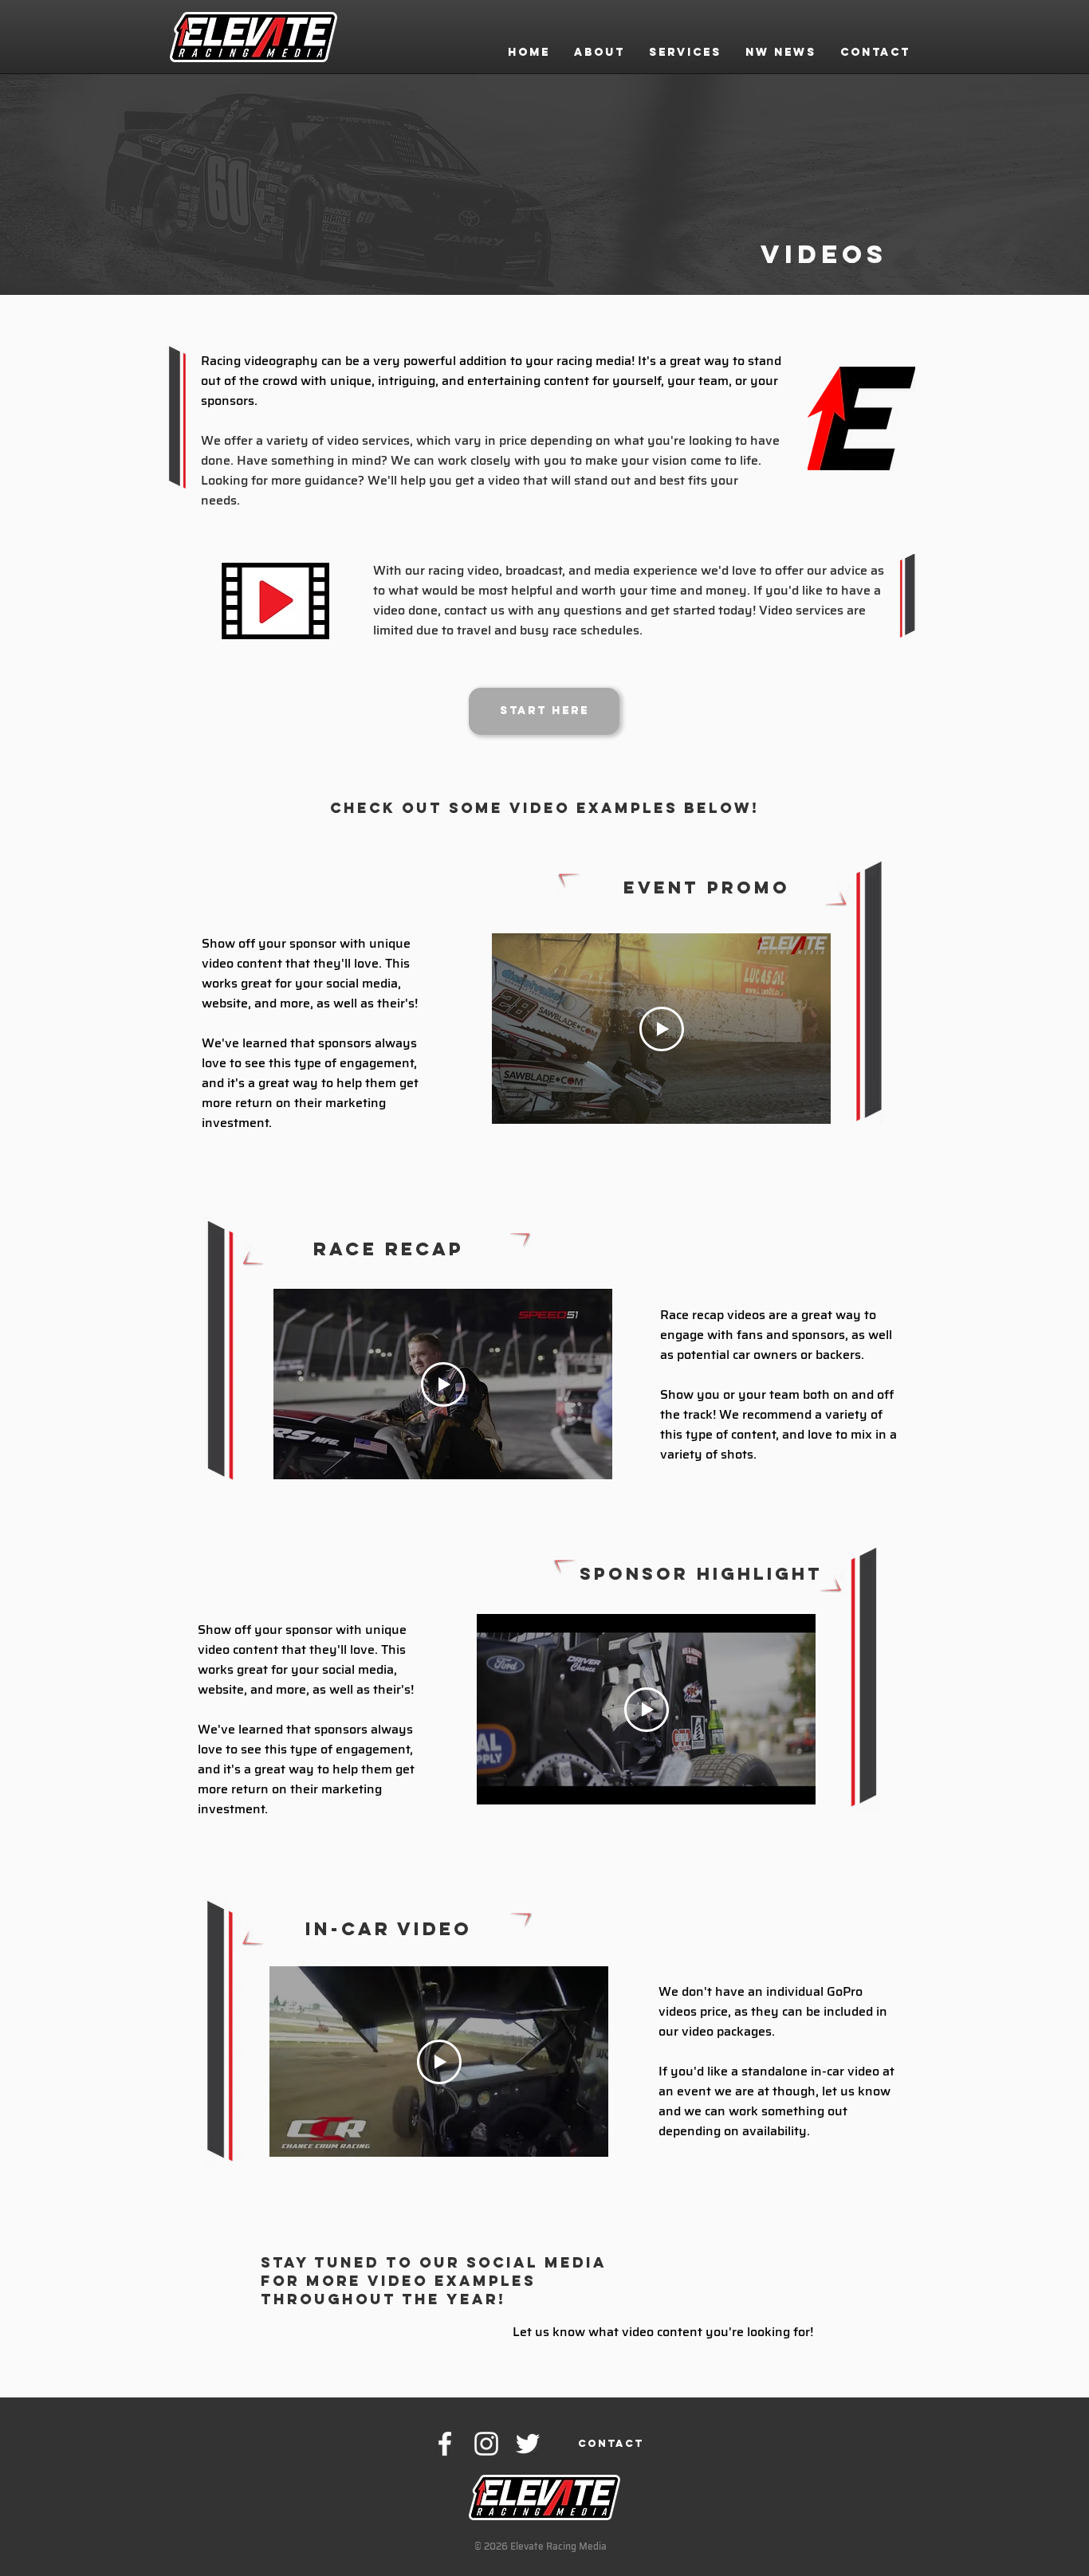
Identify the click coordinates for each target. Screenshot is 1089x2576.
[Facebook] (445, 2444)
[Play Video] (662, 1029)
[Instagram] (486, 2444)
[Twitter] (528, 2444)
